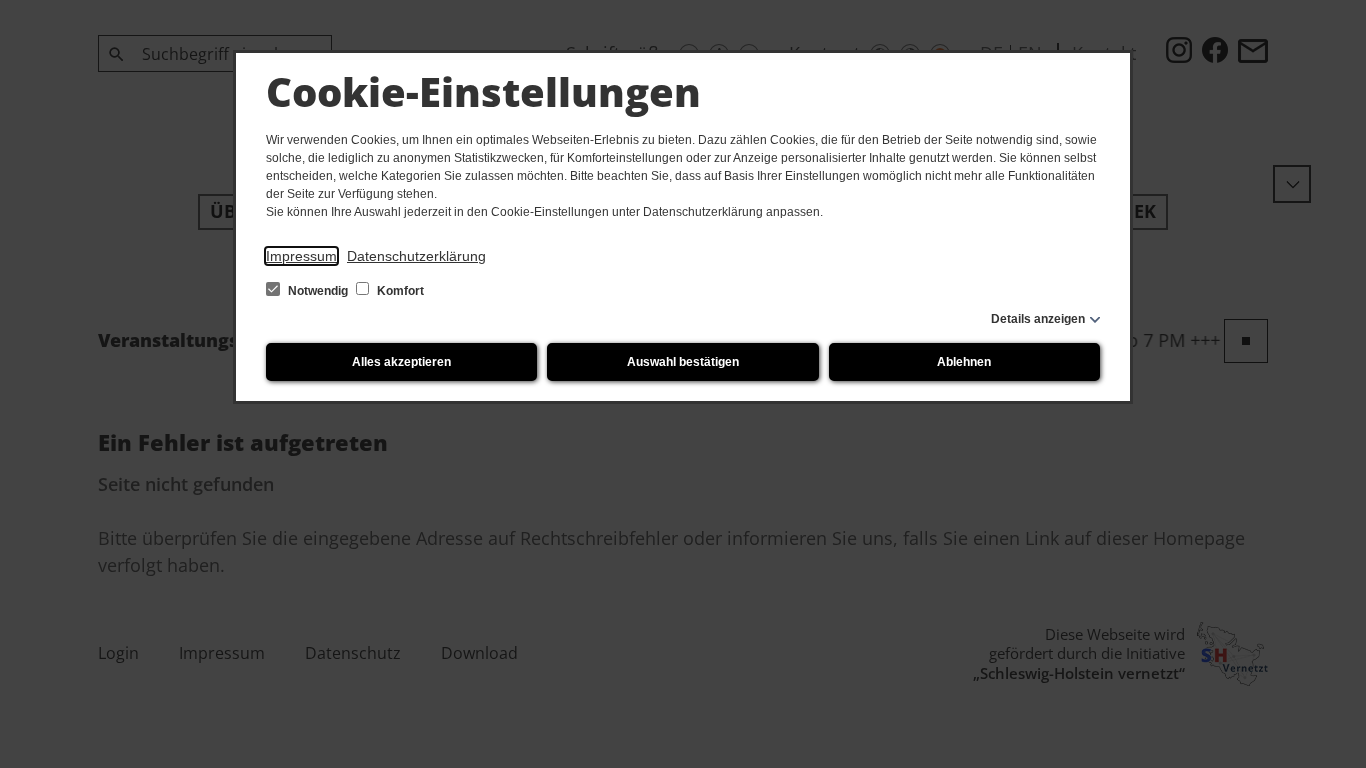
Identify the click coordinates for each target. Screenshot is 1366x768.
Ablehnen (964, 362)
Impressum (301, 256)
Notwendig (318, 291)
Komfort (399, 291)
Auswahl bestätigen (683, 362)
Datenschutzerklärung (416, 256)
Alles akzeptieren (401, 362)
